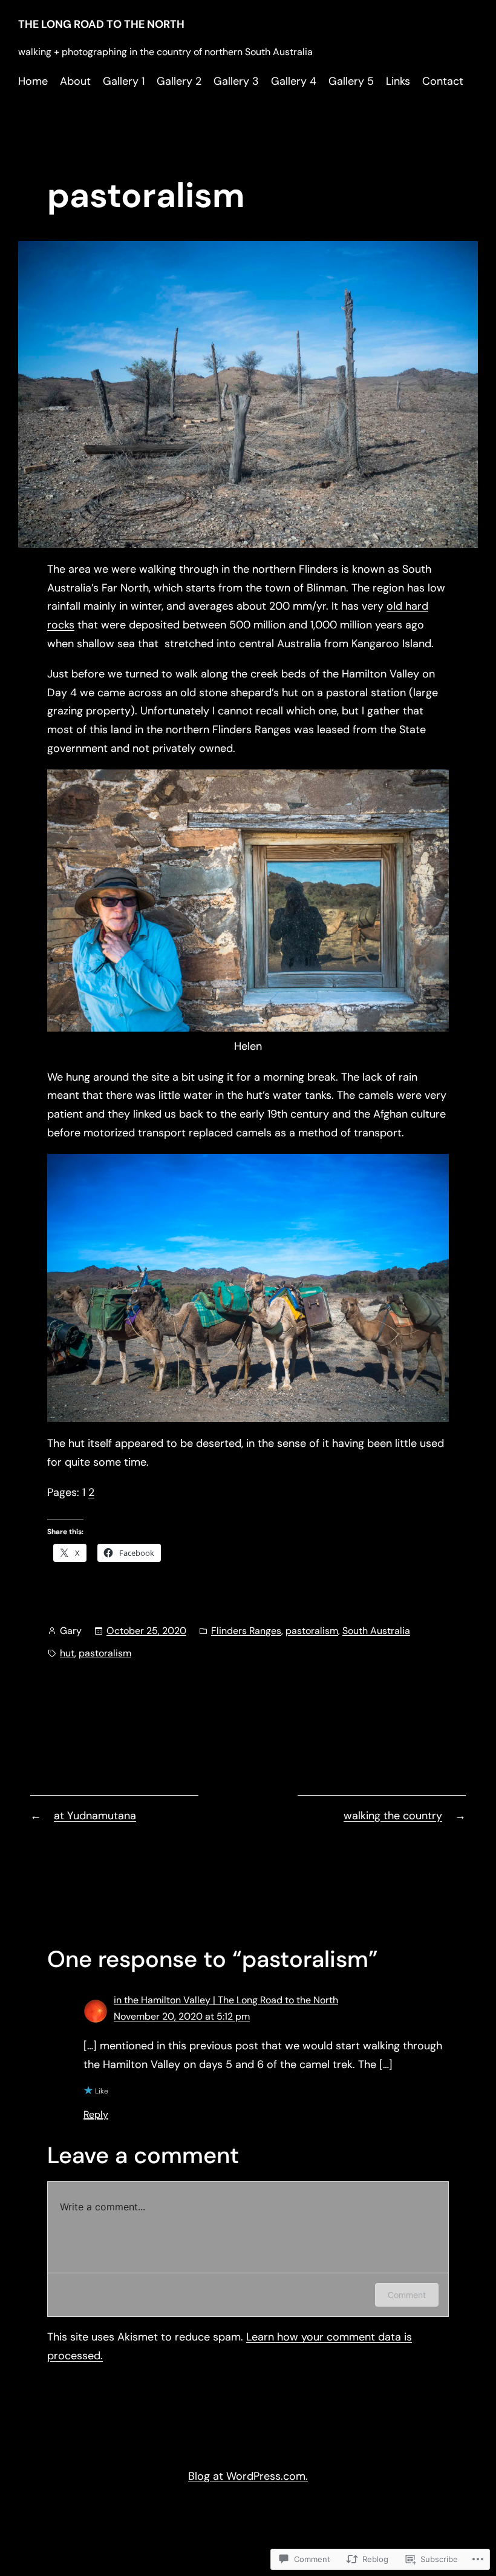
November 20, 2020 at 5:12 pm (182, 2016)
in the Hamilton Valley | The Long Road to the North (226, 2000)
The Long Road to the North (101, 24)
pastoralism (312, 1631)
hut (67, 1653)
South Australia (376, 1631)
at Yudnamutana (95, 1816)
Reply (96, 2114)
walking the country (393, 1816)
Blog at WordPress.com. (248, 2476)
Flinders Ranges (246, 1631)
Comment (407, 2295)
